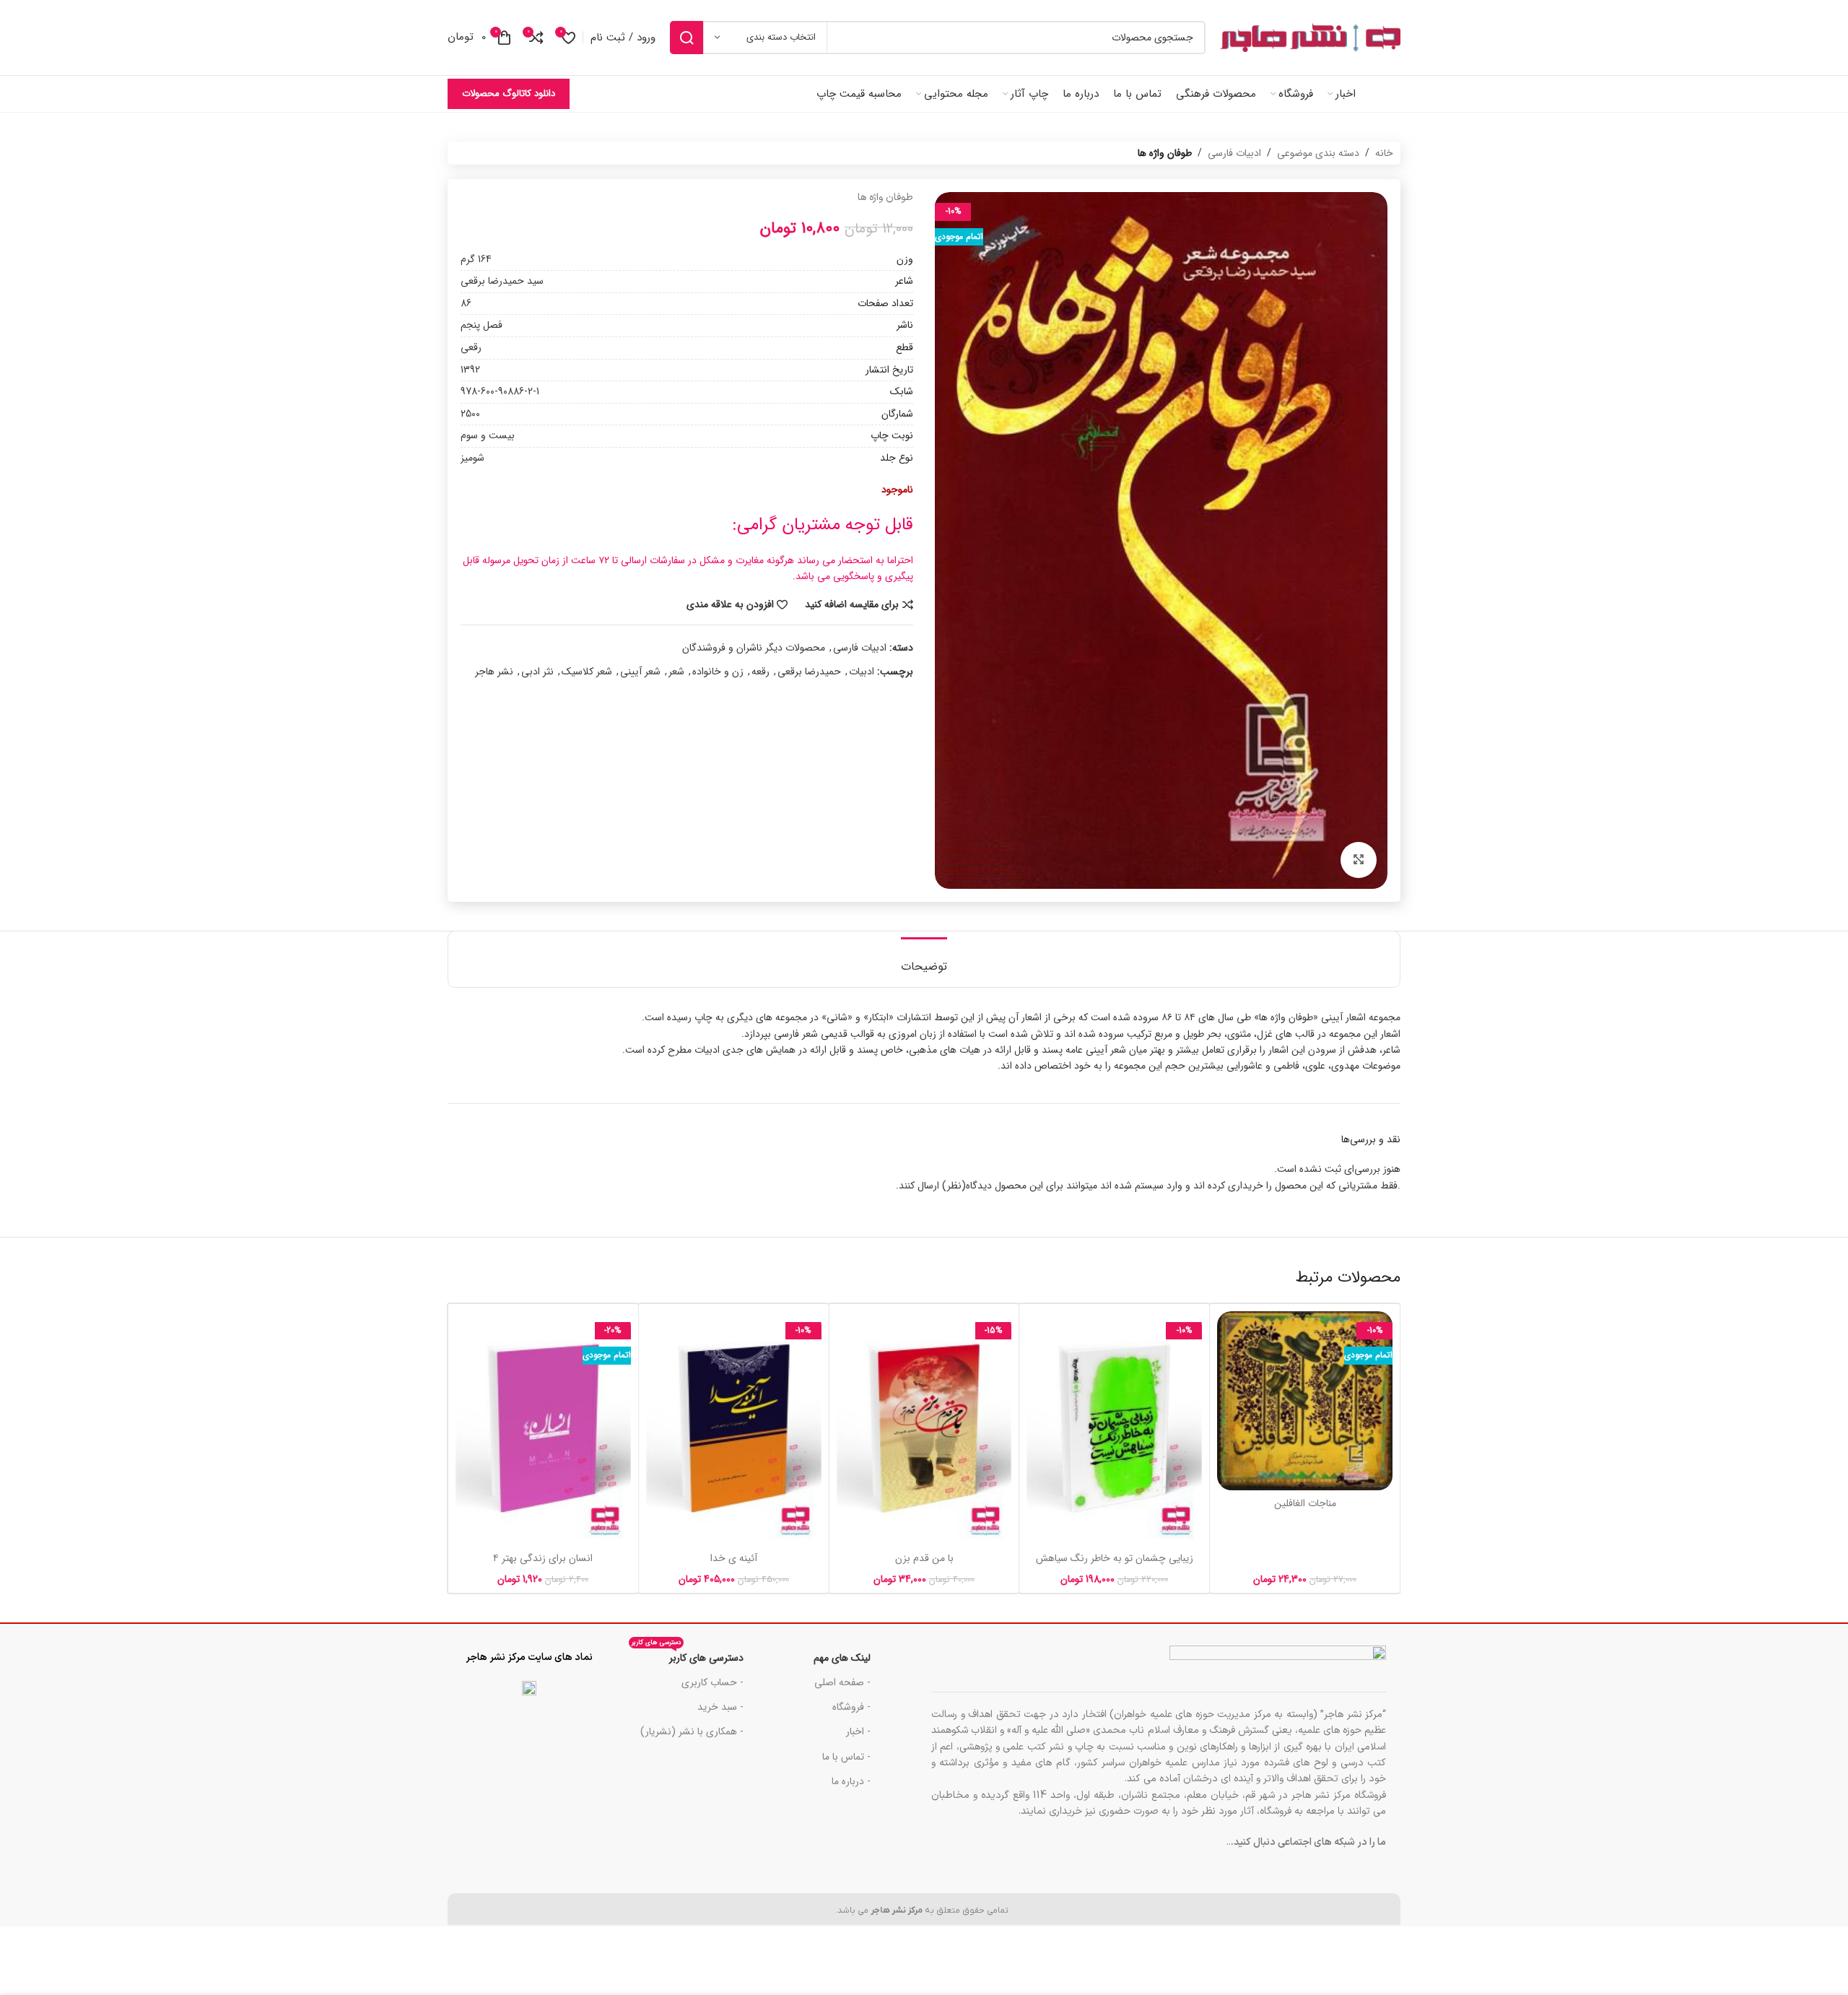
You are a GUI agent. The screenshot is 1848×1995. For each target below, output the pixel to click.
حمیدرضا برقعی (809, 671)
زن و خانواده (718, 671)
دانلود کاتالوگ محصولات (509, 94)
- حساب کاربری (712, 1682)
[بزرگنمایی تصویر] (1359, 860)
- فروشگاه (851, 1707)
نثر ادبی (537, 671)
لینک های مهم (842, 1658)
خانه (1384, 153)
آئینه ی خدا (734, 1558)
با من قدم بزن (924, 1558)
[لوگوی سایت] (1310, 38)
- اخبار (858, 1731)
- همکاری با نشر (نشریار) (692, 1731)
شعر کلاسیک (587, 671)
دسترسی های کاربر (688, 1656)
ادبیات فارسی (1234, 153)
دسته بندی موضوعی (1318, 153)
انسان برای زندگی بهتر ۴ (543, 1558)
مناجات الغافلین (1305, 1503)
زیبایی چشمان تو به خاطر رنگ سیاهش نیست (1115, 1565)
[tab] (924, 959)
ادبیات (862, 671)
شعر (676, 671)
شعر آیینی (640, 671)
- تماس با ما (846, 1757)
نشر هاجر (494, 671)
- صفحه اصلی (842, 1682)
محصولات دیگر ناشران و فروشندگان (754, 648)
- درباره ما (851, 1781)
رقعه (760, 671)
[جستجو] (687, 38)
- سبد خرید (720, 1707)
